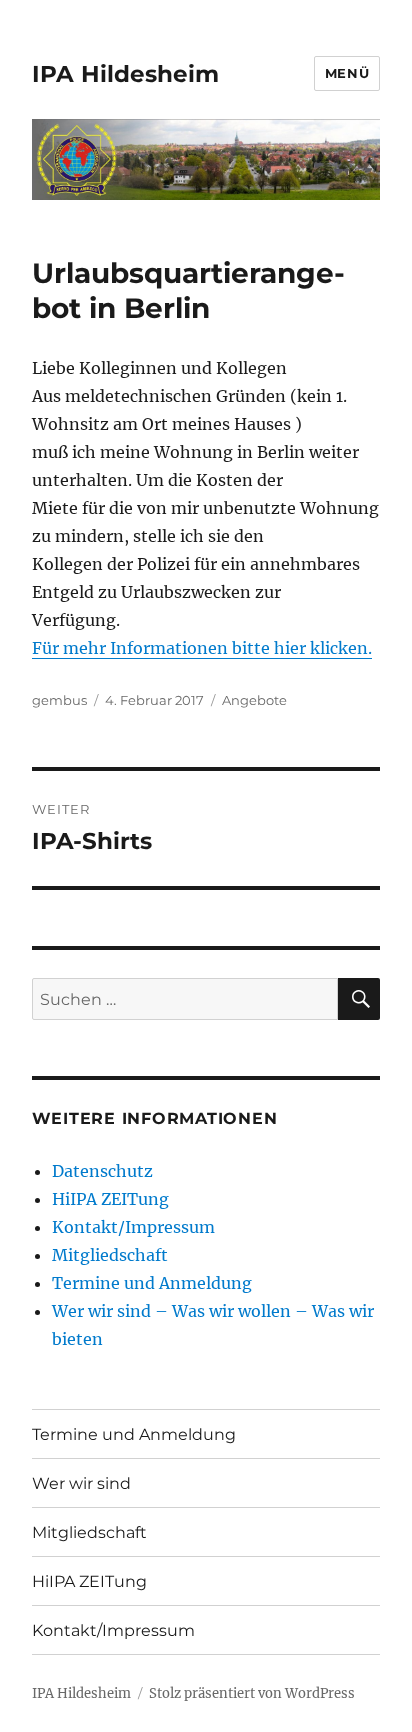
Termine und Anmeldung (152, 1283)
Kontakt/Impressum (133, 1227)
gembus (59, 700)
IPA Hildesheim (125, 74)
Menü (347, 73)
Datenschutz (102, 1171)
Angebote (254, 700)
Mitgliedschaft (110, 1255)
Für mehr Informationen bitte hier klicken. (202, 648)
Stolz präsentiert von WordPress (252, 1693)
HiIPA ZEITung (110, 1199)
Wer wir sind (81, 1483)
